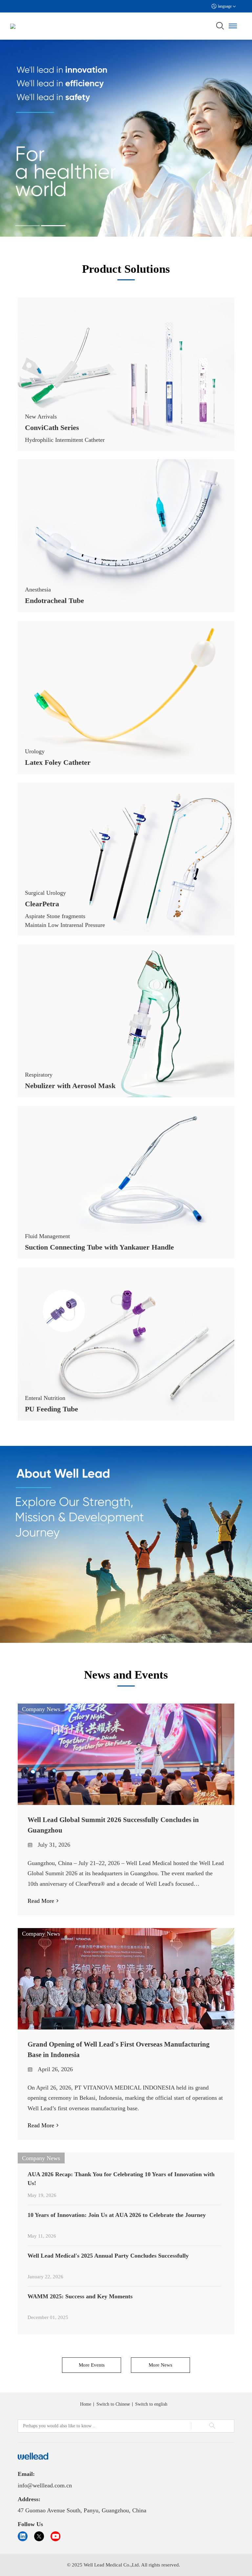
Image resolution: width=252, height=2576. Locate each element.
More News (160, 2365)
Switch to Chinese (113, 2404)
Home (86, 2404)
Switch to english (151, 2404)
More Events (92, 2365)
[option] (126, 138)
